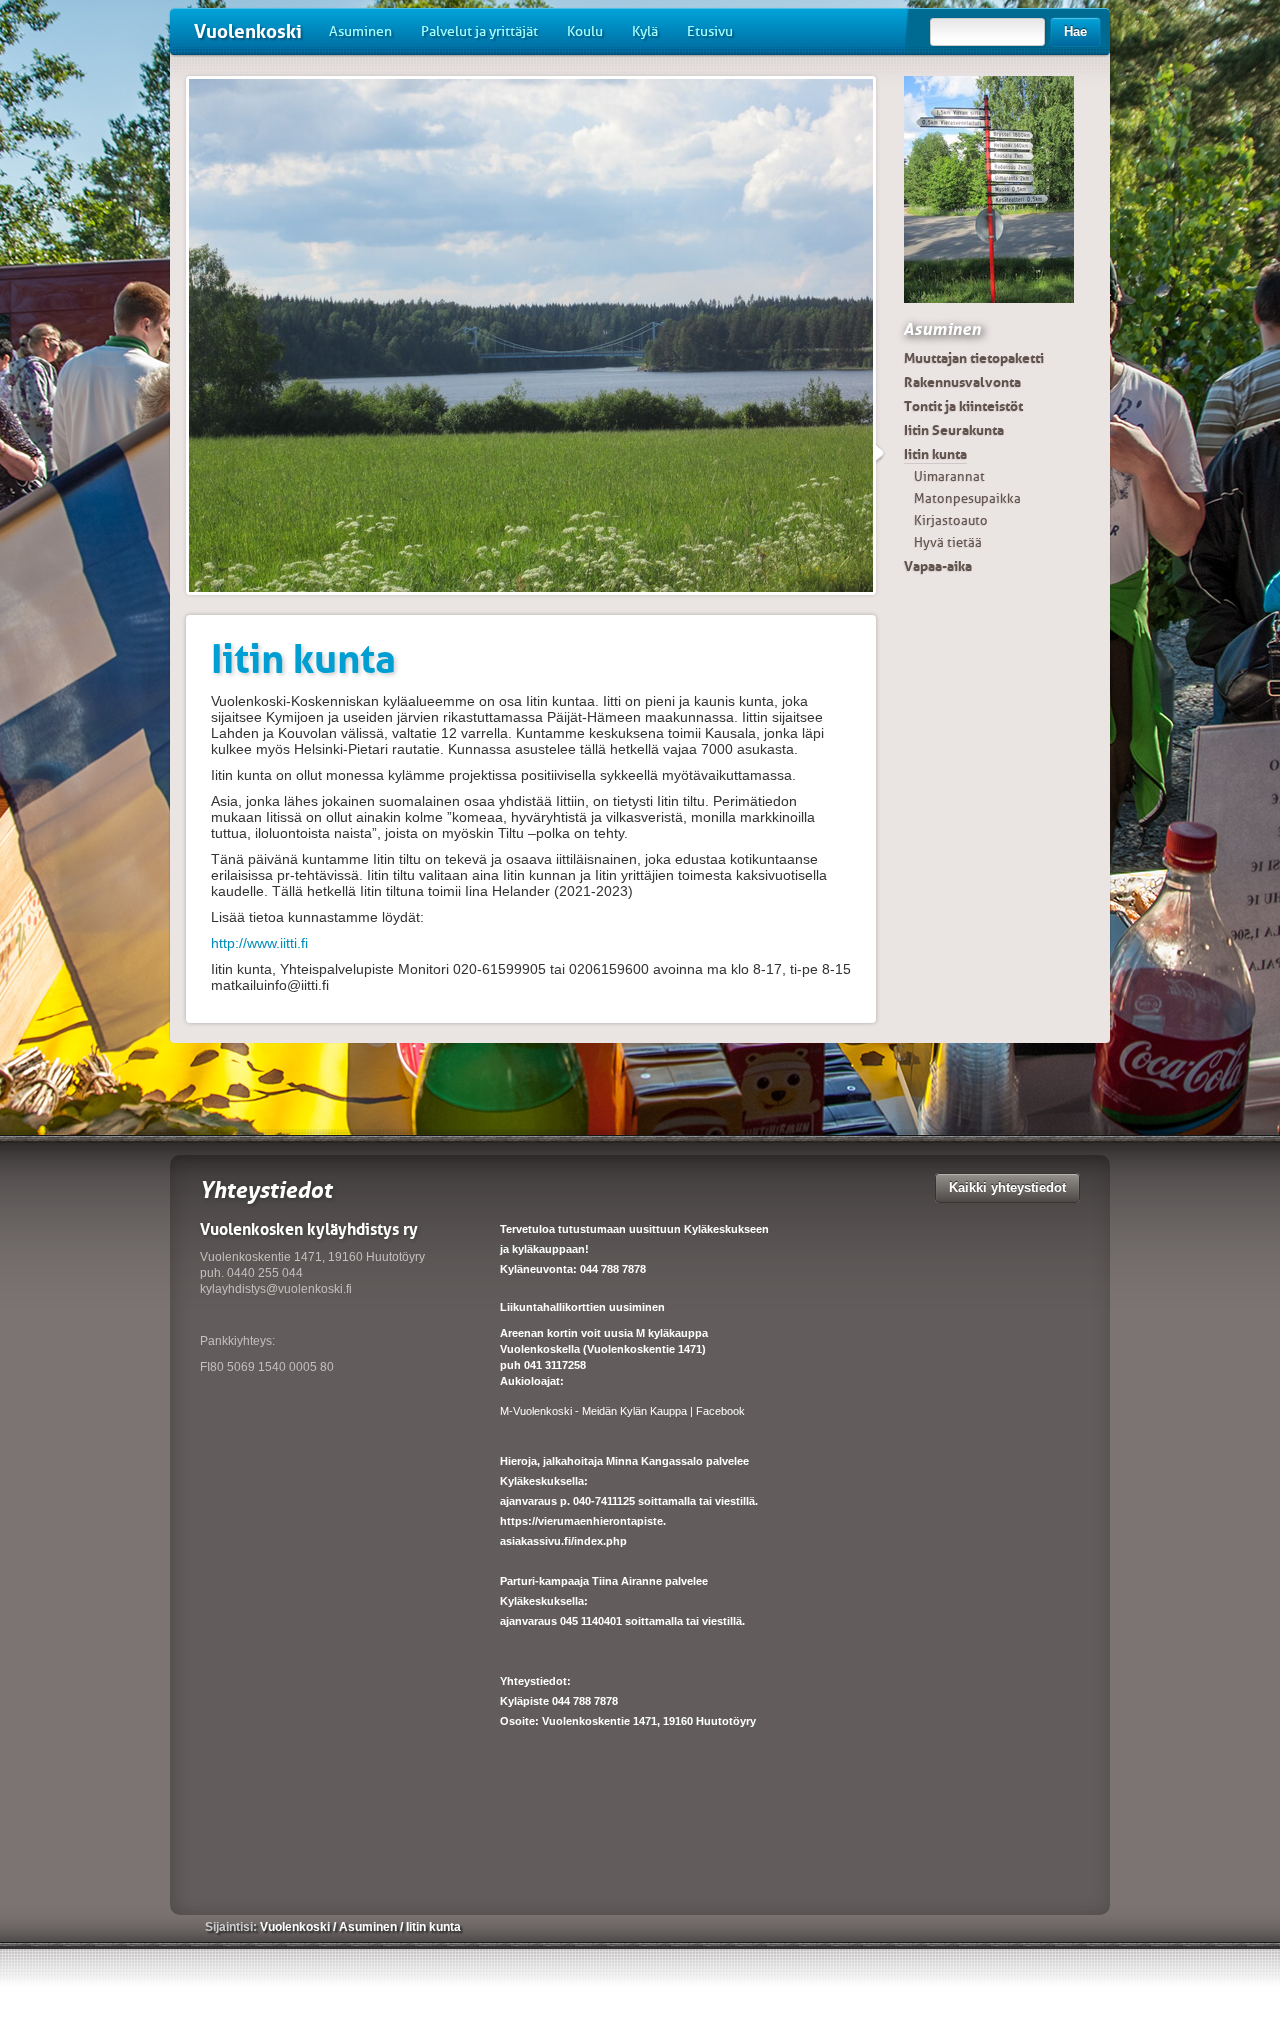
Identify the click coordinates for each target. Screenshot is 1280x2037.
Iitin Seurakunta (954, 430)
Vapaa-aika (938, 566)
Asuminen (360, 31)
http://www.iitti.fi (259, 943)
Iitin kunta (935, 454)
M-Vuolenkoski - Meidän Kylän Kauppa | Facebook (622, 1411)
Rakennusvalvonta (962, 382)
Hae (1075, 31)
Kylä (645, 31)
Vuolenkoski (248, 31)
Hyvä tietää (948, 542)
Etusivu (710, 31)
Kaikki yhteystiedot (1007, 1187)
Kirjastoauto (951, 520)
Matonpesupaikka (967, 498)
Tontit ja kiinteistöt (963, 406)
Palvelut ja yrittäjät (479, 31)
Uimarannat (949, 476)
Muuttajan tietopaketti (974, 358)
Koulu (585, 31)
